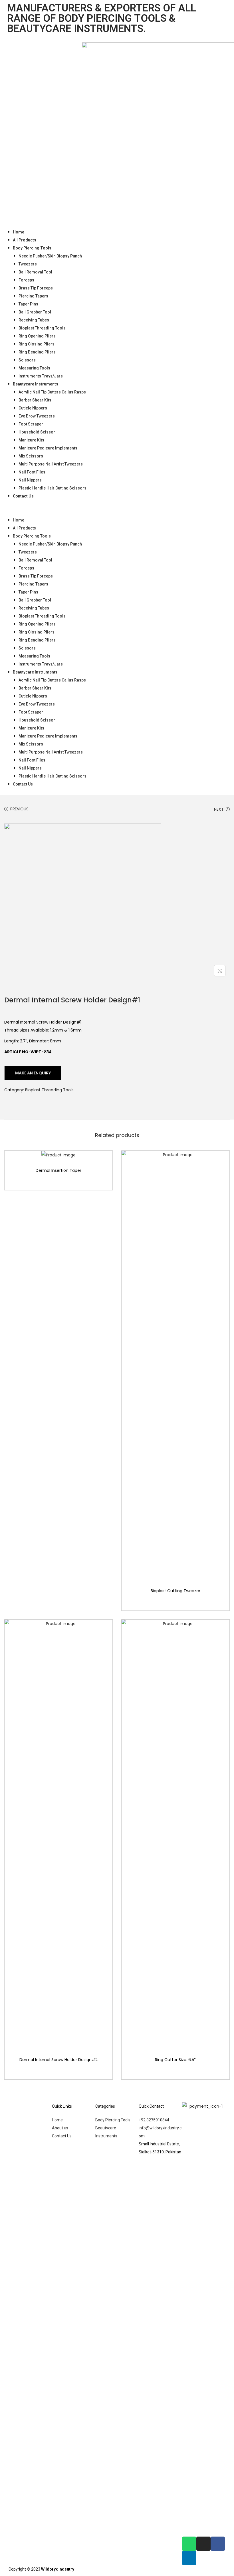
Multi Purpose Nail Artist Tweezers (51, 464)
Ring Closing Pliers (37, 344)
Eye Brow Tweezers (37, 416)
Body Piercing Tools (32, 248)
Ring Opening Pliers (37, 336)
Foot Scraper (31, 424)
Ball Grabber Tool (35, 312)
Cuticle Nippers (33, 408)
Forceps (26, 280)
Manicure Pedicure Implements (48, 448)
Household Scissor (37, 432)
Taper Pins (28, 304)
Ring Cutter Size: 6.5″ (175, 2060)
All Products (25, 240)
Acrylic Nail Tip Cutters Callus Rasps (52, 392)
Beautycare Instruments (36, 384)
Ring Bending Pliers (37, 352)
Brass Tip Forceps (36, 288)
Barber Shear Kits (35, 400)
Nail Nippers (30, 480)
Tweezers (28, 264)
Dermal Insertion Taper (58, 1170)
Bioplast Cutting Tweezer (175, 1591)
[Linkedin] (189, 2558)
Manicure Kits (31, 440)
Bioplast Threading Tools (42, 328)
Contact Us (23, 496)
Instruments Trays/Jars (41, 376)
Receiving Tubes (34, 320)
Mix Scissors (31, 456)
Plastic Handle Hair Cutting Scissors (53, 488)
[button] (117, 508)
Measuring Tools (34, 368)
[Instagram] (203, 2544)
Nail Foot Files (32, 472)
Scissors (27, 360)
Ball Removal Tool (35, 272)
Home (19, 232)
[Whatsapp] (189, 2544)
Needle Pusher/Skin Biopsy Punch (50, 256)
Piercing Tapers (33, 296)
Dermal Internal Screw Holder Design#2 (58, 2060)
